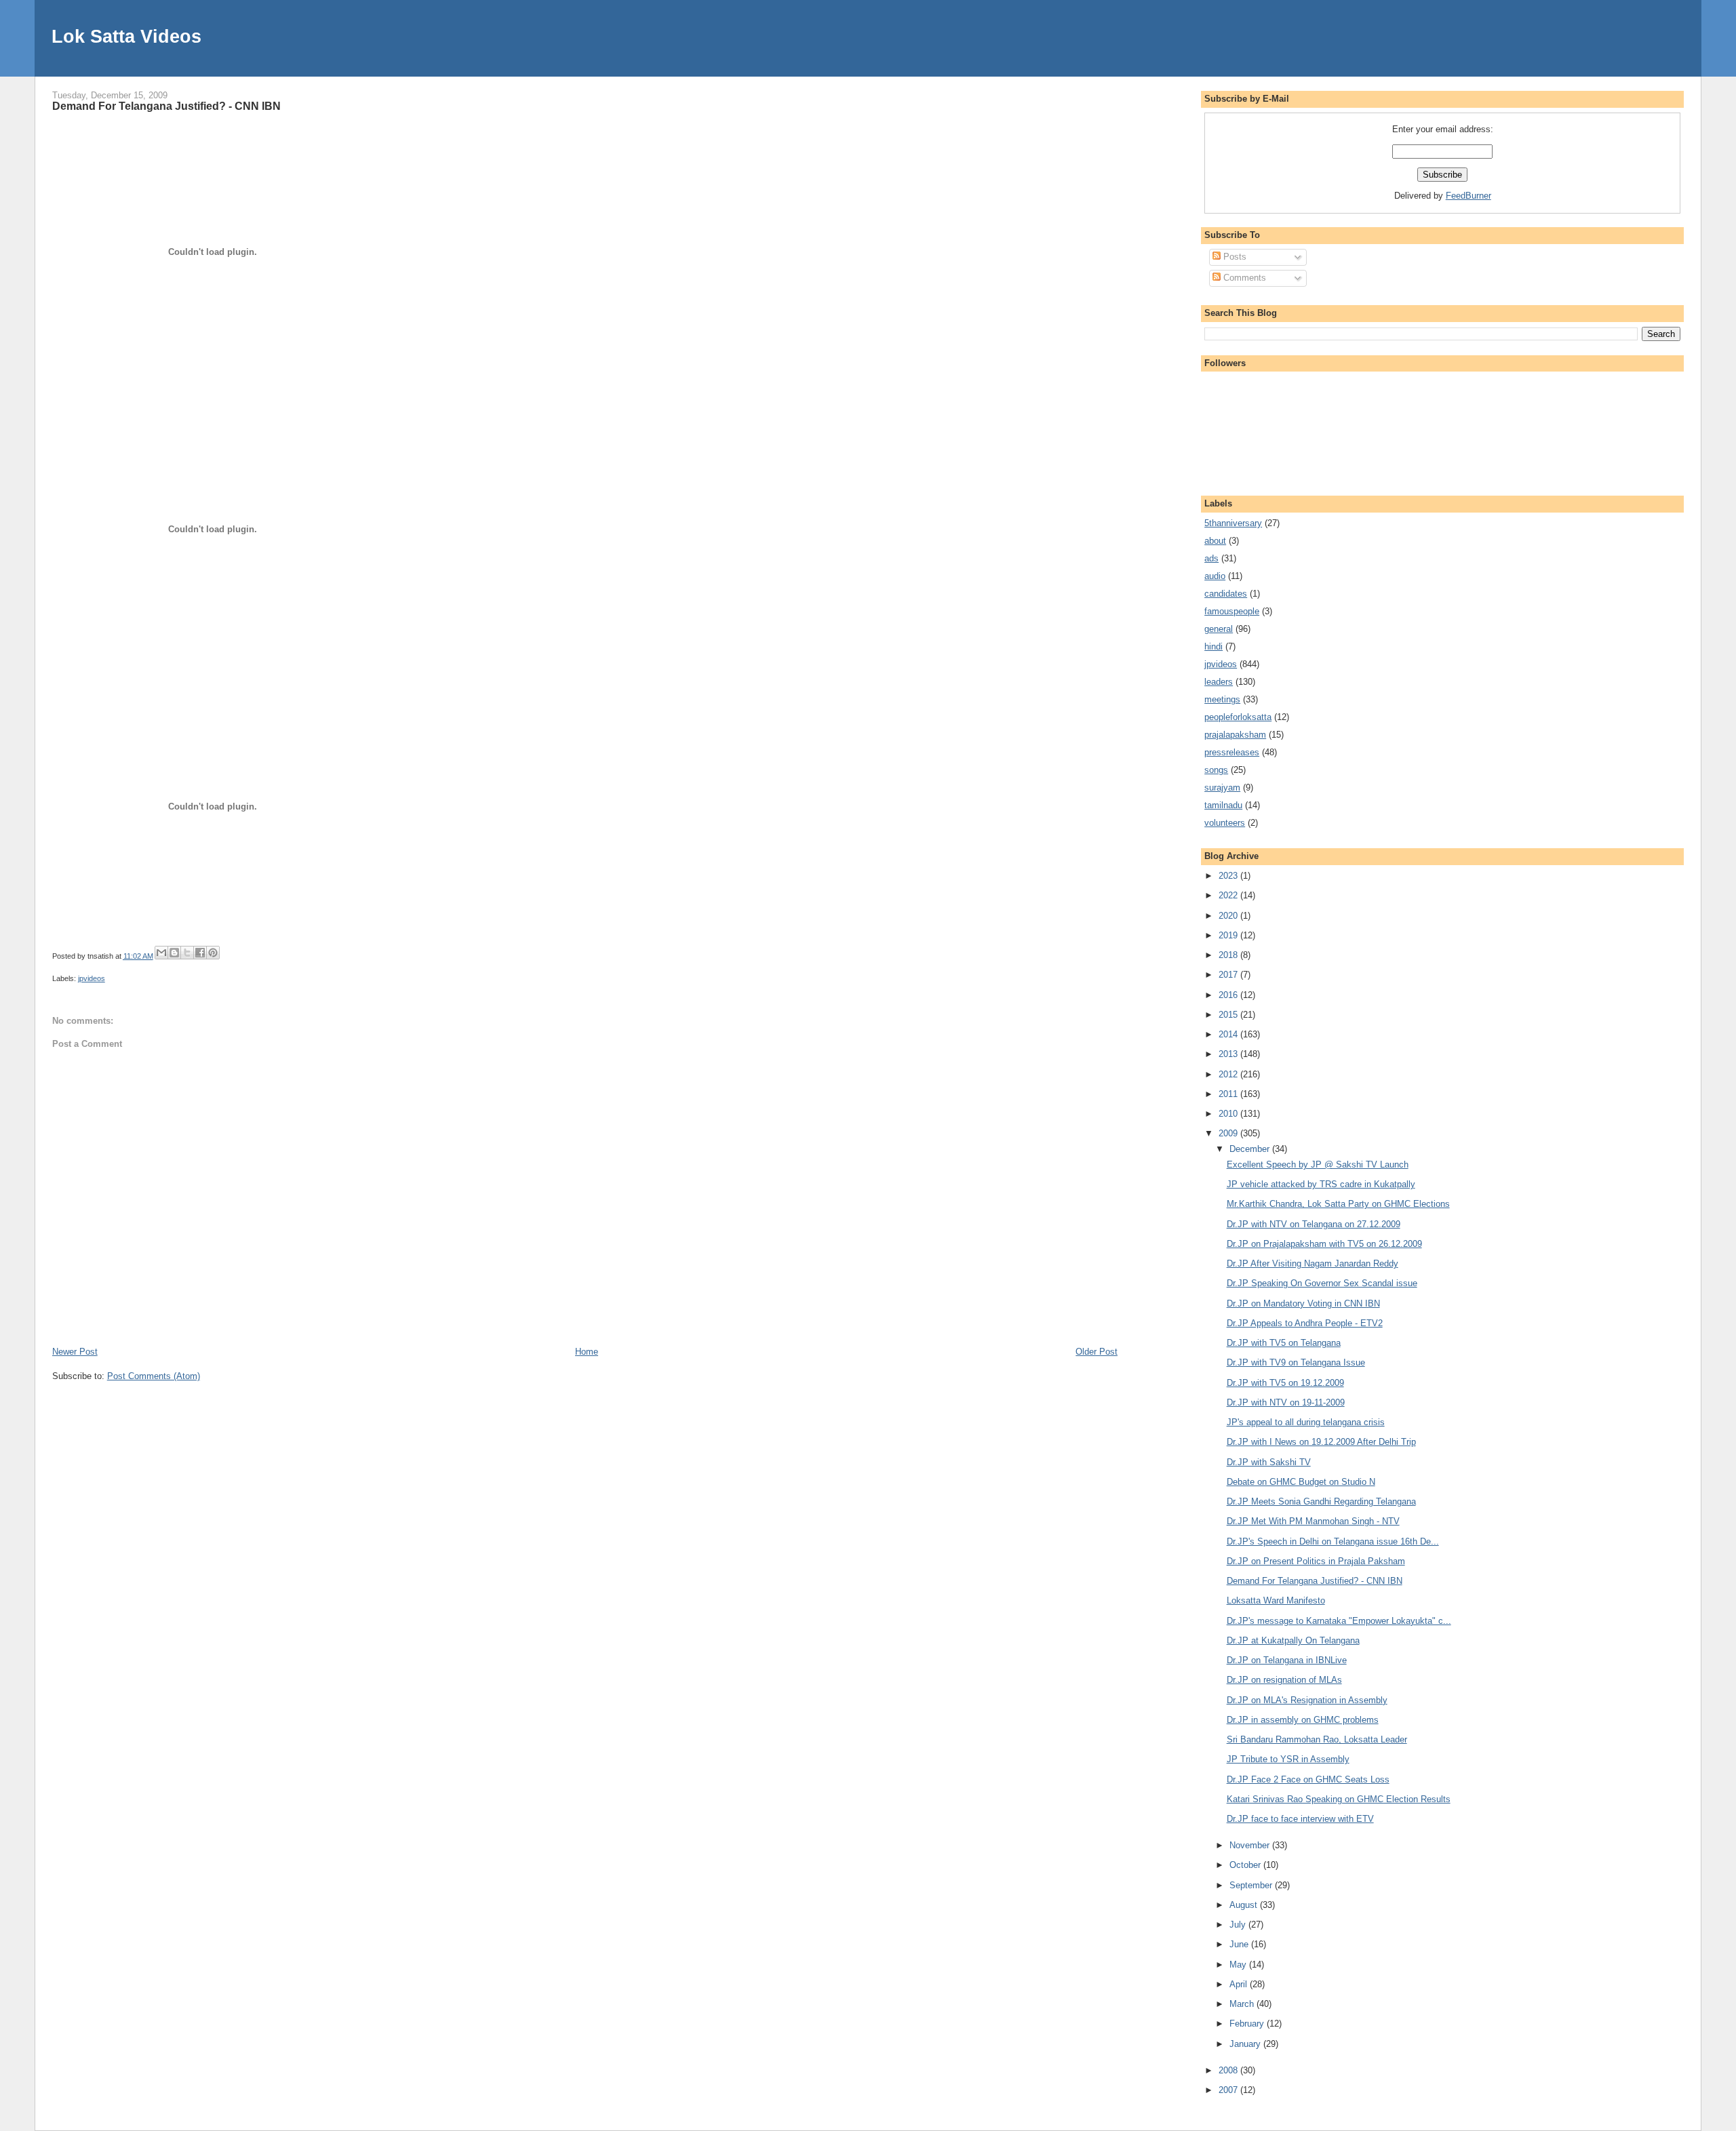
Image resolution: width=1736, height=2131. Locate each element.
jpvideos (92, 978)
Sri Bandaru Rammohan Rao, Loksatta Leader (1317, 1739)
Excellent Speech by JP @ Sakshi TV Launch (1318, 1164)
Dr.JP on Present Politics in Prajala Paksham (1316, 1561)
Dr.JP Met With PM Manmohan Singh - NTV (1313, 1521)
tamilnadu (1223, 805)
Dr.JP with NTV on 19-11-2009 (1286, 1402)
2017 (1229, 975)
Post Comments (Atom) (154, 1376)
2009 (1229, 1133)
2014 (1229, 1034)
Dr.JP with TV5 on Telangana (1284, 1343)
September (1252, 1885)
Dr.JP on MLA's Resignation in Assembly (1307, 1700)
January (1246, 2044)
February (1248, 2024)
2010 (1229, 1114)
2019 (1229, 935)
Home (587, 1352)
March (1243, 2004)
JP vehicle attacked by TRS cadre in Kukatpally (1321, 1184)
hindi (1214, 646)
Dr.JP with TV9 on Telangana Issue (1296, 1362)
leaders (1219, 682)
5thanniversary (1233, 523)
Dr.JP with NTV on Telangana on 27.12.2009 (1314, 1224)
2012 (1229, 1074)
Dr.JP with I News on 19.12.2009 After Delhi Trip (1321, 1442)
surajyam (1222, 788)
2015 (1229, 1015)
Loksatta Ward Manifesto (1276, 1600)
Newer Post (75, 1352)
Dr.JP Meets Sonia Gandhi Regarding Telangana (1321, 1501)
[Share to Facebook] (200, 953)
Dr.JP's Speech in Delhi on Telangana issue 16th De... (1333, 1541)
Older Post (1097, 1352)
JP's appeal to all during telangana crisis (1306, 1422)
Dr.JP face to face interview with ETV (1300, 1819)
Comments (1243, 278)
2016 (1229, 995)
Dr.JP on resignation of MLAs (1284, 1680)
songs (1216, 770)
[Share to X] (187, 953)
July (1239, 1925)
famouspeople (1232, 611)
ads (1211, 558)
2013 (1229, 1054)
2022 (1229, 895)
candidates (1226, 594)
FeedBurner (1468, 196)
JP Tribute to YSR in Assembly (1288, 1759)
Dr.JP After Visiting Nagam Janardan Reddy (1313, 1263)
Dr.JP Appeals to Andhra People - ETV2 (1305, 1323)
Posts (1234, 257)
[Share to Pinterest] (213, 953)
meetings (1222, 699)
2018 (1229, 955)
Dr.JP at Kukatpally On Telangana (1293, 1640)
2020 (1229, 916)
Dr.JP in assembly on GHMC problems (1303, 1720)
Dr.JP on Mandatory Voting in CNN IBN (1303, 1303)
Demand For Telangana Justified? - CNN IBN (166, 106)
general (1219, 629)
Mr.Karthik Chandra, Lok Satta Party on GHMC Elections (1338, 1204)
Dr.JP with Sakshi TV (1269, 1462)
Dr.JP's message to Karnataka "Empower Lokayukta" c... (1339, 1621)
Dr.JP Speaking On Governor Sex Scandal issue (1322, 1283)
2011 (1229, 1094)
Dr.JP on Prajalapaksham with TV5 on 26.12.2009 (1324, 1244)
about (1215, 541)
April (1240, 1984)
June (1240, 1944)
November (1251, 1845)
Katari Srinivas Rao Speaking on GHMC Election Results (1339, 1799)
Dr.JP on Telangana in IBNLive (1287, 1660)
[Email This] (161, 953)
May (1239, 1965)
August (1245, 1905)
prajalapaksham (1235, 735)
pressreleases (1232, 752)
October (1246, 1865)
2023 (1229, 876)
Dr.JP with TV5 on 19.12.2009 (1285, 1383)
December (1251, 1149)
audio (1215, 576)
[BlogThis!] (174, 953)
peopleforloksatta (1238, 717)
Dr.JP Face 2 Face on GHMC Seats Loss (1308, 1779)
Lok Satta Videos (126, 36)
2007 (1229, 2090)
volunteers (1225, 823)
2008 (1229, 2070)
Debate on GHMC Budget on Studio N (1301, 1482)
